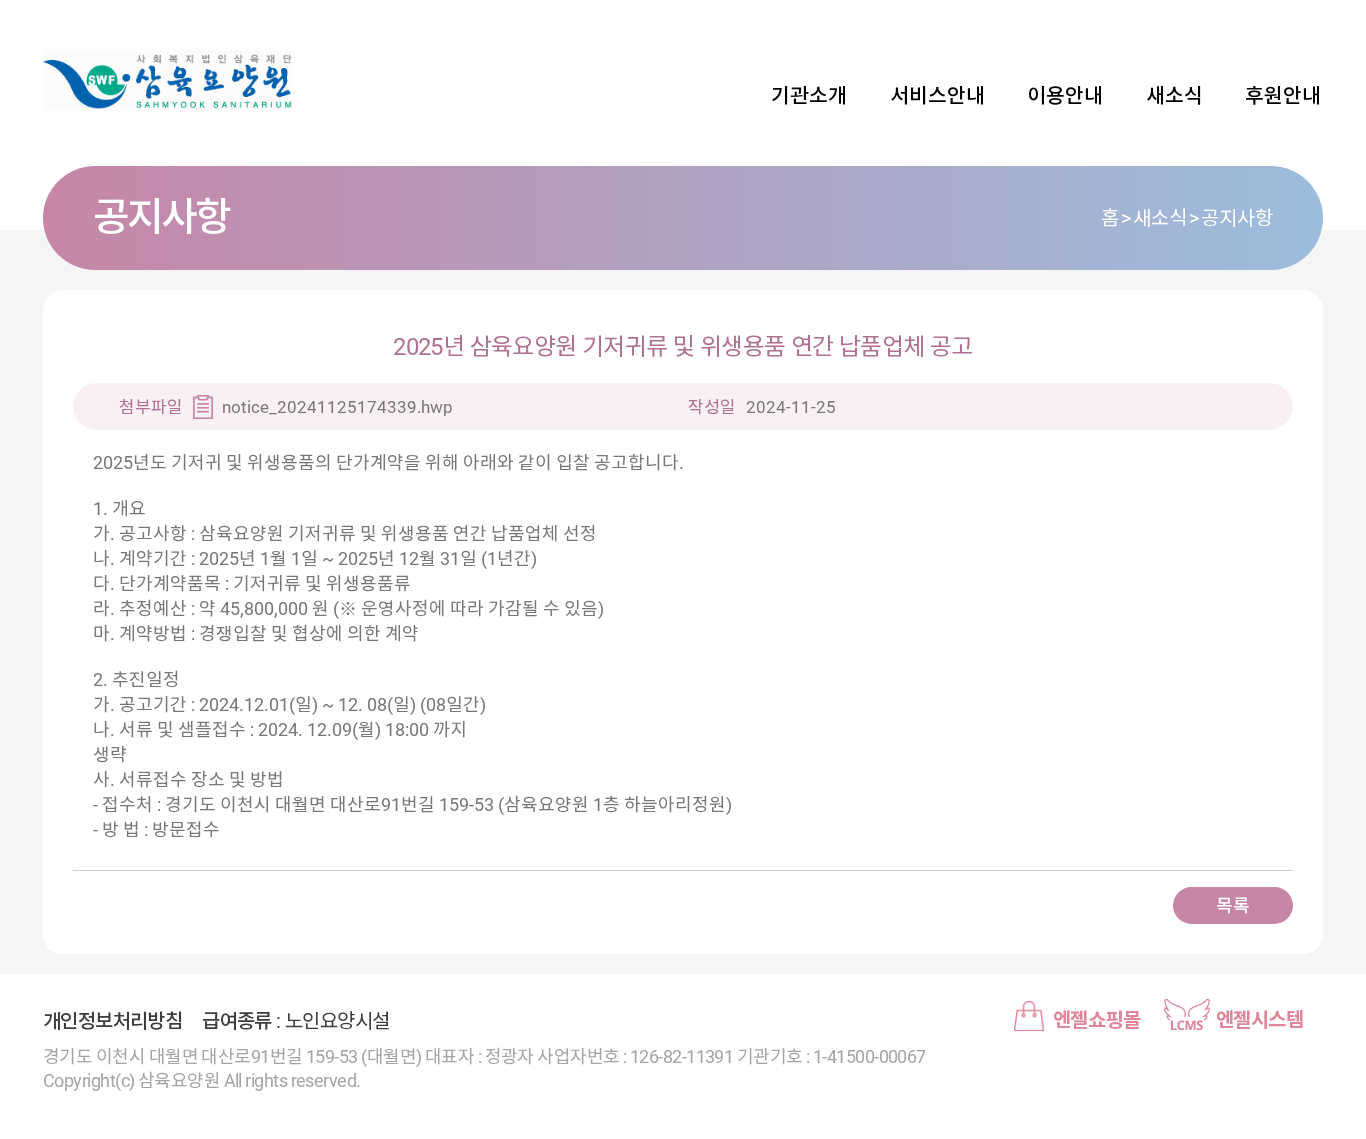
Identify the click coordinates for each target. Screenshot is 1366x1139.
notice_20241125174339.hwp (337, 407)
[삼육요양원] (183, 80)
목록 (1232, 905)
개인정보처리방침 (112, 1021)
